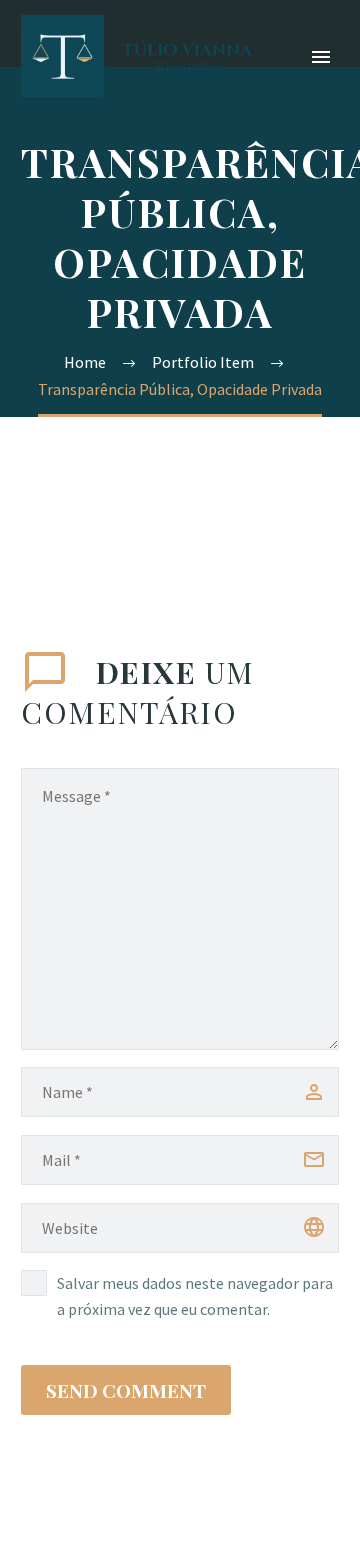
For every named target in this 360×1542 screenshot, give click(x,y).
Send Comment (126, 1390)
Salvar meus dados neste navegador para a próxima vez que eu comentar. (195, 1296)
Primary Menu (321, 57)
